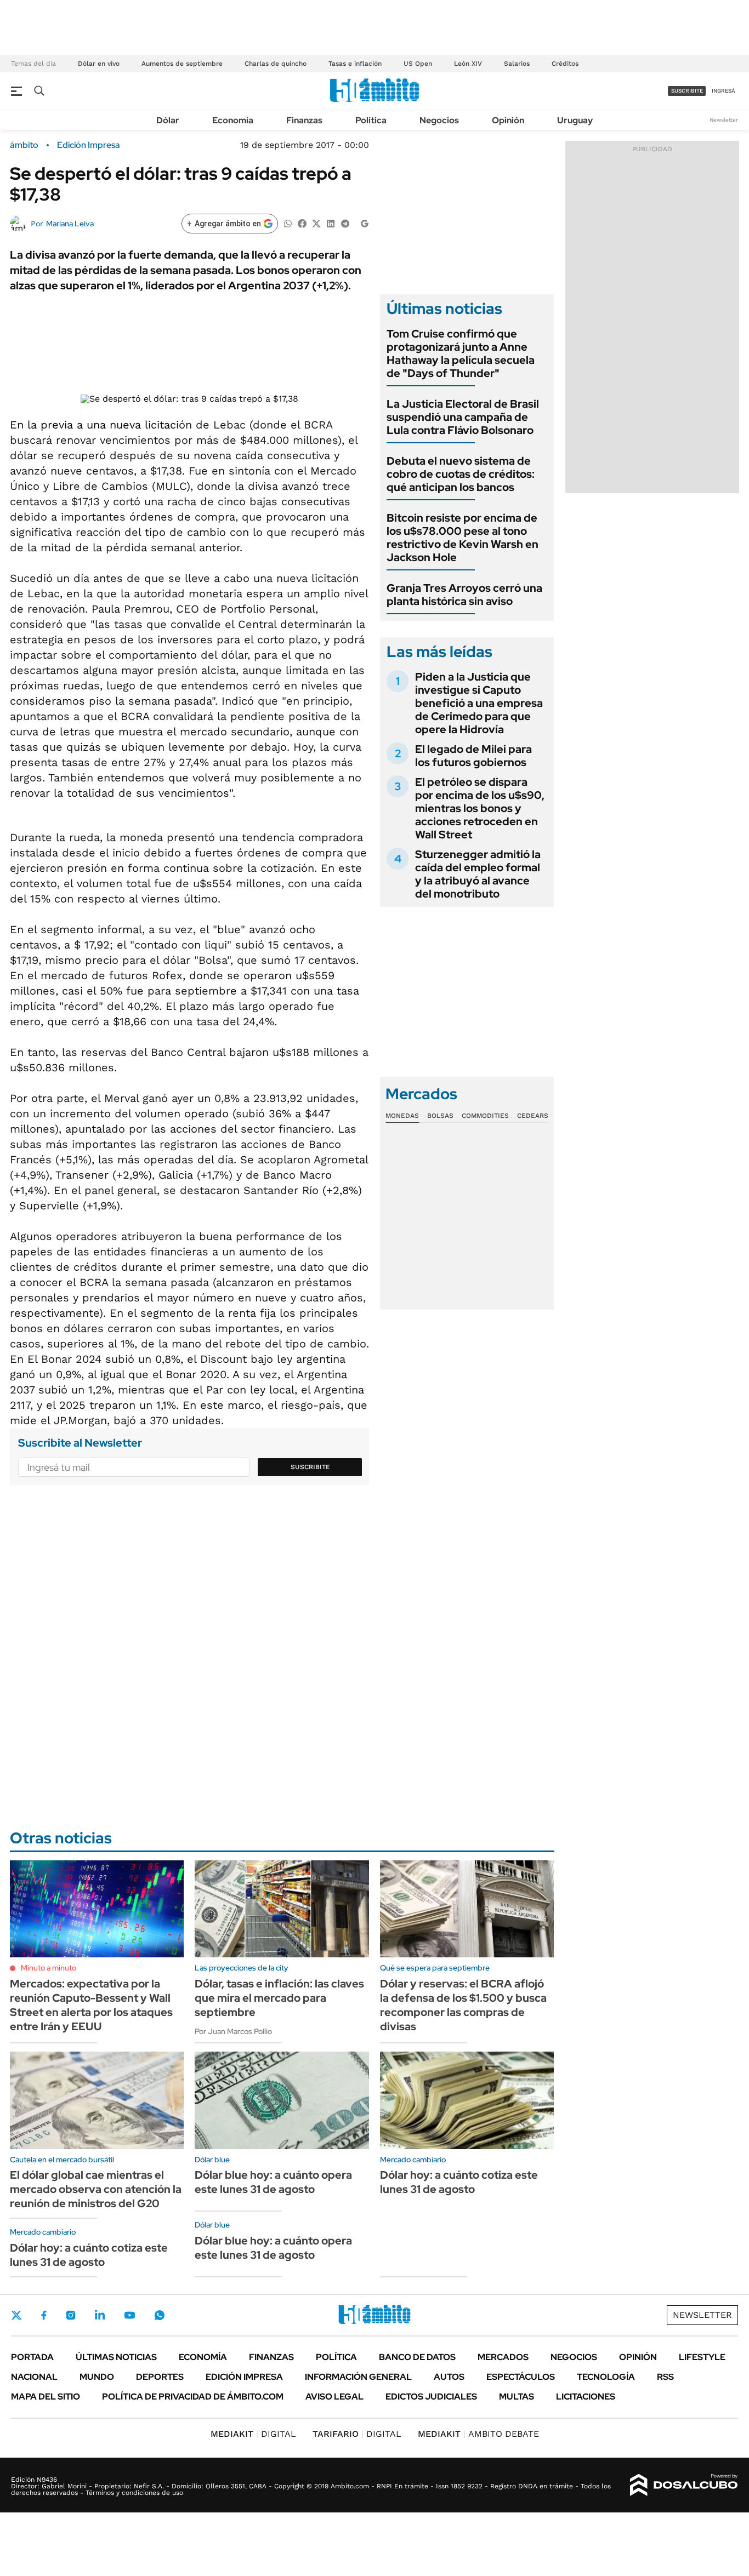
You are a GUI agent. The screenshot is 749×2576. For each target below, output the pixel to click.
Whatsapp (160, 2315)
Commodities (485, 1116)
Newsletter (724, 120)
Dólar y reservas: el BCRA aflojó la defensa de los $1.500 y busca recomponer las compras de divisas (463, 2005)
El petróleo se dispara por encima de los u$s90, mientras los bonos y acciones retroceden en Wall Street (480, 808)
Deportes (160, 2377)
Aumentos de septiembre (182, 64)
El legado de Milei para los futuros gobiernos (473, 756)
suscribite (687, 91)
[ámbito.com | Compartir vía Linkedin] (331, 223)
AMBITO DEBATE (478, 2434)
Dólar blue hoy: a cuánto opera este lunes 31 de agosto (273, 2182)
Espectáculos (521, 2377)
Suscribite (310, 1467)
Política (371, 120)
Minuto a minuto (49, 1968)
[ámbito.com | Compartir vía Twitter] (316, 223)
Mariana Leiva (70, 224)
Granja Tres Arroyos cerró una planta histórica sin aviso (464, 595)
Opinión (508, 120)
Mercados (503, 2357)
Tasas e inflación (355, 64)
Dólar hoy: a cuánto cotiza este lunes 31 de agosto (89, 2255)
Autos (449, 2377)
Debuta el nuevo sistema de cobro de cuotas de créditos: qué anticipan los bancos (461, 474)
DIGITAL (253, 2434)
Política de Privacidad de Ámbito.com (193, 2397)
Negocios (439, 120)
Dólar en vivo (99, 64)
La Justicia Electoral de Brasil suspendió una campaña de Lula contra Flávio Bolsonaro (463, 417)
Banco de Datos (417, 2357)
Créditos (565, 64)
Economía (233, 120)
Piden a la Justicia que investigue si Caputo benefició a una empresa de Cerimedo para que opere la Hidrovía (479, 703)
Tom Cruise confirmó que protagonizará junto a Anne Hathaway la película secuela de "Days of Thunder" (461, 353)
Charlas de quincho (276, 64)
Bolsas (440, 1116)
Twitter (16, 2315)
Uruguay (575, 120)
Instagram (71, 2315)
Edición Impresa (244, 2377)
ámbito (24, 145)
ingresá (724, 91)
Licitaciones (586, 2397)
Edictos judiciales (431, 2397)
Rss (665, 2377)
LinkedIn (100, 2315)
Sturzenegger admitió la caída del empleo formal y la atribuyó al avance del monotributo (478, 874)
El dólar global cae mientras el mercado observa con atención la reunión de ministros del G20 (96, 2189)
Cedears (533, 1116)
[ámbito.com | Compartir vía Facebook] (302, 223)
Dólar (168, 120)
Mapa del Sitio (46, 2397)
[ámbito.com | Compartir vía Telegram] (345, 223)
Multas (517, 2397)
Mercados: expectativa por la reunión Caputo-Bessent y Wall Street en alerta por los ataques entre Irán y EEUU (91, 2005)
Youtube (129, 2315)
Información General (358, 2377)
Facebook (44, 2315)
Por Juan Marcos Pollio (233, 2031)
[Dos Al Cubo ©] (684, 2485)
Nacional (34, 2377)
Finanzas (304, 120)
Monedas (402, 1116)
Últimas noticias (116, 2357)
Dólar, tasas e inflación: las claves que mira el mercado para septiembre (279, 1998)
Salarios (517, 64)
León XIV (468, 64)
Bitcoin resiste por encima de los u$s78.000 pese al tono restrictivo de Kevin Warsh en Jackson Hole (463, 538)
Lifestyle (702, 2357)
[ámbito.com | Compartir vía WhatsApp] (288, 223)
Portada (32, 2357)
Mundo (97, 2377)
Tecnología (606, 2377)
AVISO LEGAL (334, 2397)
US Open (418, 64)
